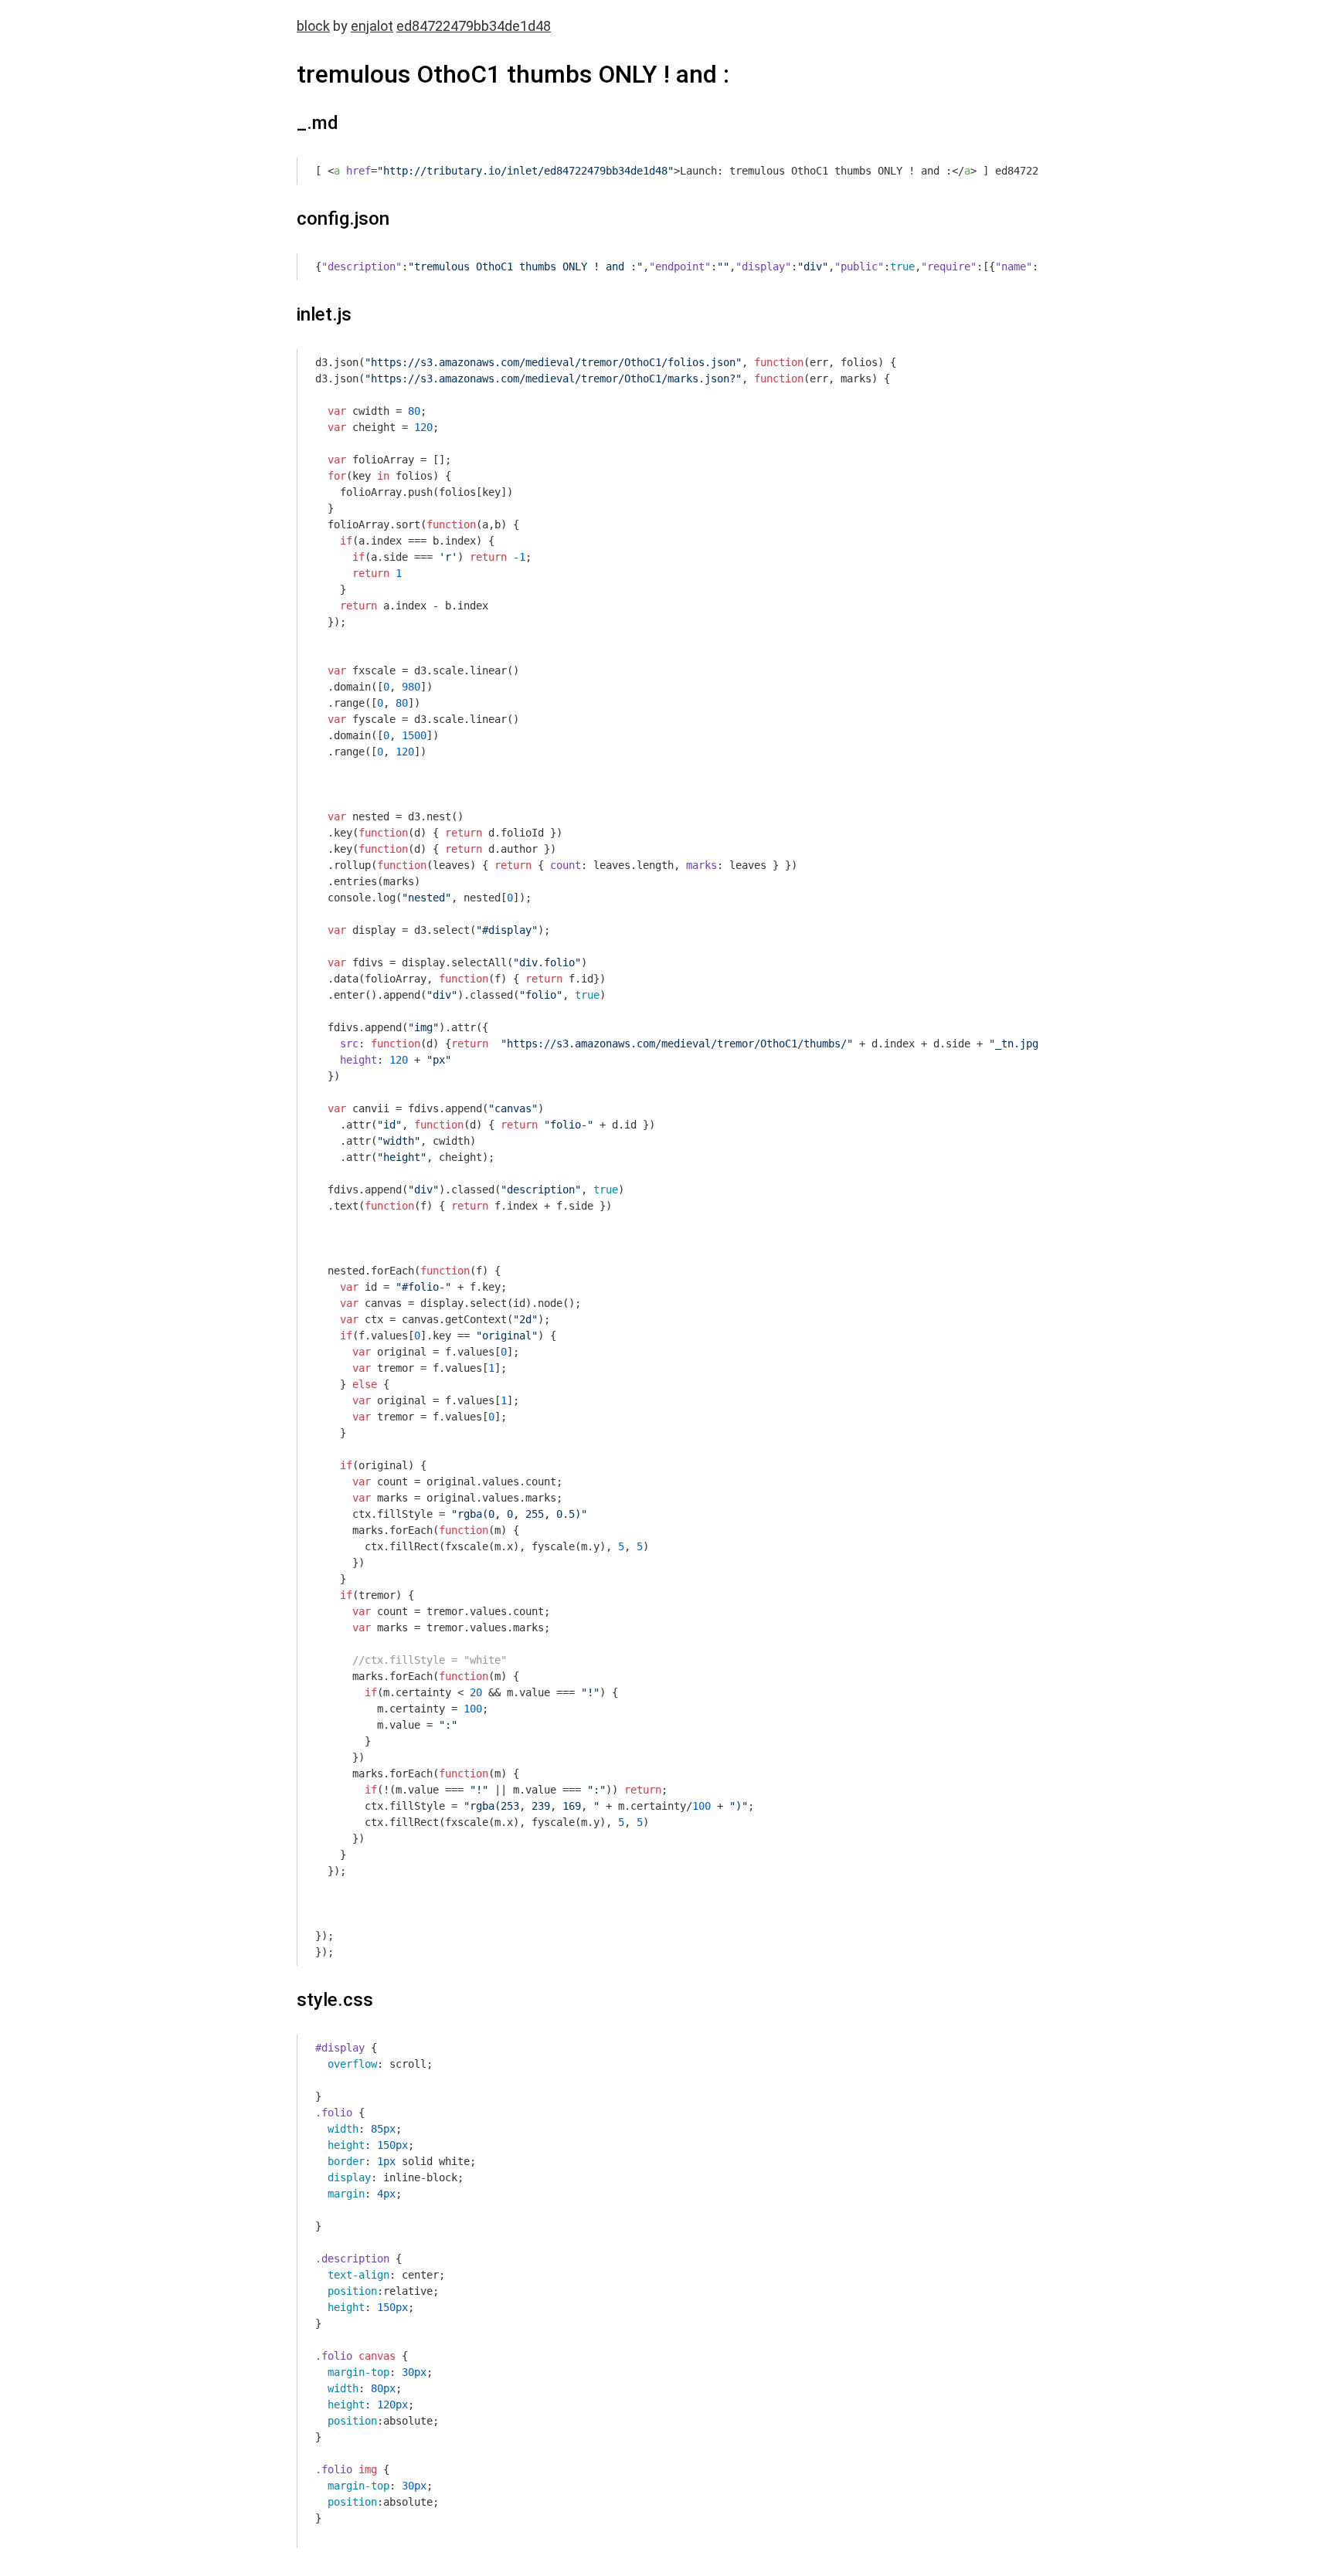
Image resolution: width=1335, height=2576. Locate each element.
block (313, 26)
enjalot (372, 26)
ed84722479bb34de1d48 (474, 26)
